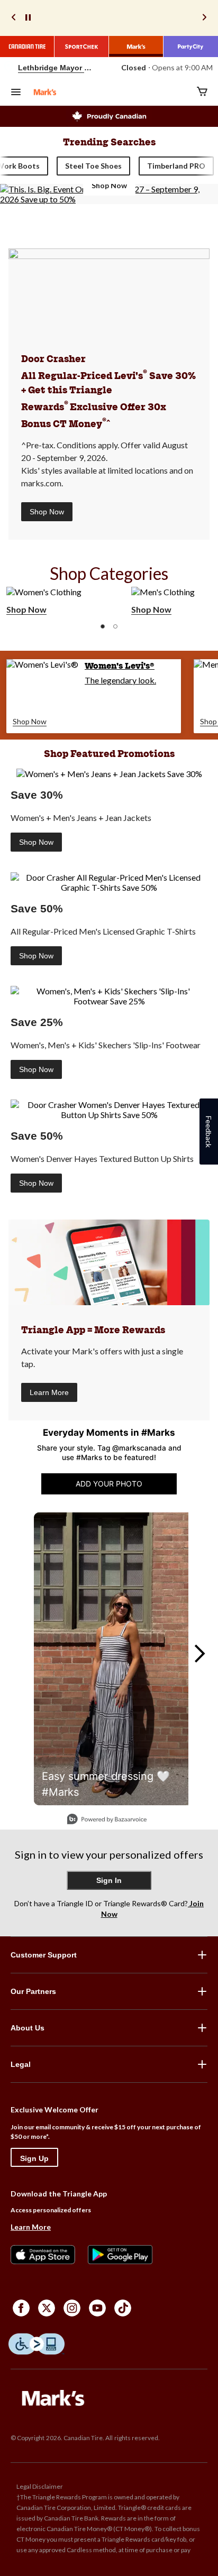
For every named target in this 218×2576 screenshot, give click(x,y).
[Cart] (202, 92)
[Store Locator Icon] (8, 68)
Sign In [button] (109, 1880)
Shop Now (47, 512)
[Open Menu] (16, 93)
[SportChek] (82, 47)
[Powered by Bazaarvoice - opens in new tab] (107, 1820)
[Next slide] (204, 18)
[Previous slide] (14, 18)
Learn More (49, 1392)
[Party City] (191, 47)
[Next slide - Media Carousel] (199, 1654)
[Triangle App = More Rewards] (109, 1262)
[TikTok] (123, 2308)
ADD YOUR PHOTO (109, 1484)
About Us (28, 2028)
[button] (103, 626)
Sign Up (34, 2158)
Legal (21, 2064)
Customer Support (44, 1955)
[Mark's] (136, 47)
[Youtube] (97, 2308)
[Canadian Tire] (27, 47)
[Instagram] (72, 2308)
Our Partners (33, 1991)
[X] (47, 2308)
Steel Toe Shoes (93, 166)
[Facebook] (21, 2308)
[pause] (28, 18)
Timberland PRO (176, 166)
